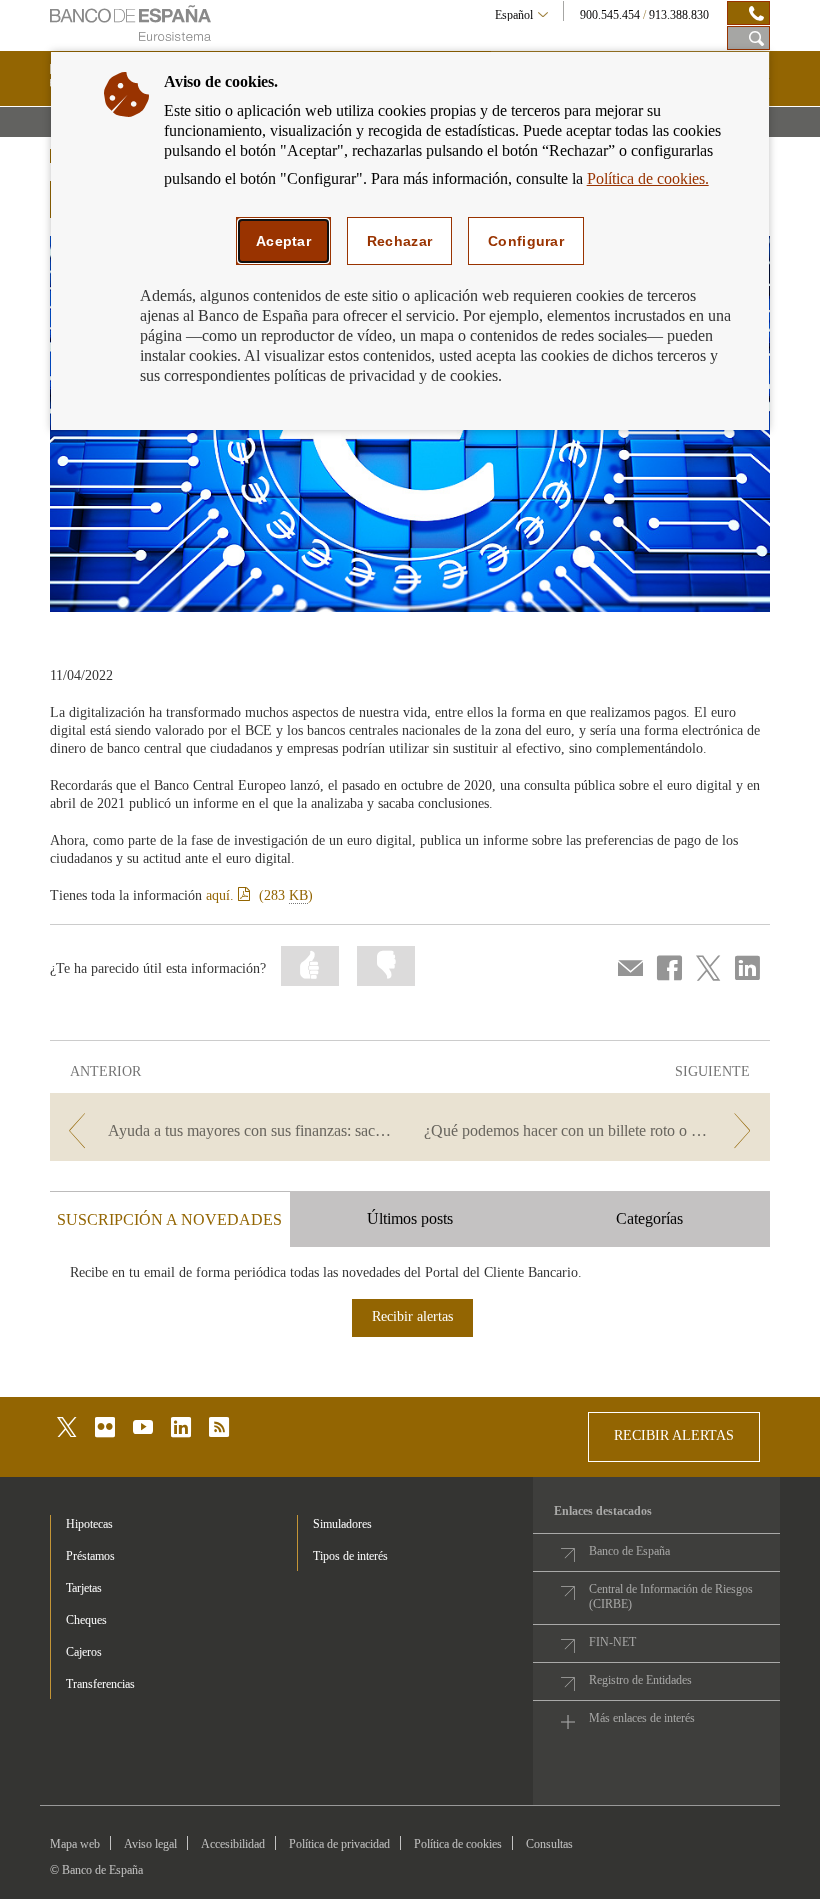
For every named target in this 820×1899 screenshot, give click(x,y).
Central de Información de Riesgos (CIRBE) (671, 1596)
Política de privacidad (339, 1844)
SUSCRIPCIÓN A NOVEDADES (169, 1219)
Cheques (86, 1620)
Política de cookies (458, 1844)
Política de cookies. (648, 178)
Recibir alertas (412, 1316)
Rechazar (399, 241)
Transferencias (100, 1684)
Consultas (549, 1844)
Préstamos (90, 1556)
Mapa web (75, 1844)
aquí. (259, 895)
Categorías (649, 1218)
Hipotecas (89, 1524)
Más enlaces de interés (642, 1718)
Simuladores (342, 1524)
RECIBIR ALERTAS (674, 1435)
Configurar (526, 241)
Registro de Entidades (640, 1680)
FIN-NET (612, 1642)
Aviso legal (150, 1844)
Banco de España (629, 1551)
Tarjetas (84, 1588)
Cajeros (84, 1652)
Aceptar (283, 241)
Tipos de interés (350, 1556)
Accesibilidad (233, 1844)
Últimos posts (410, 1218)
